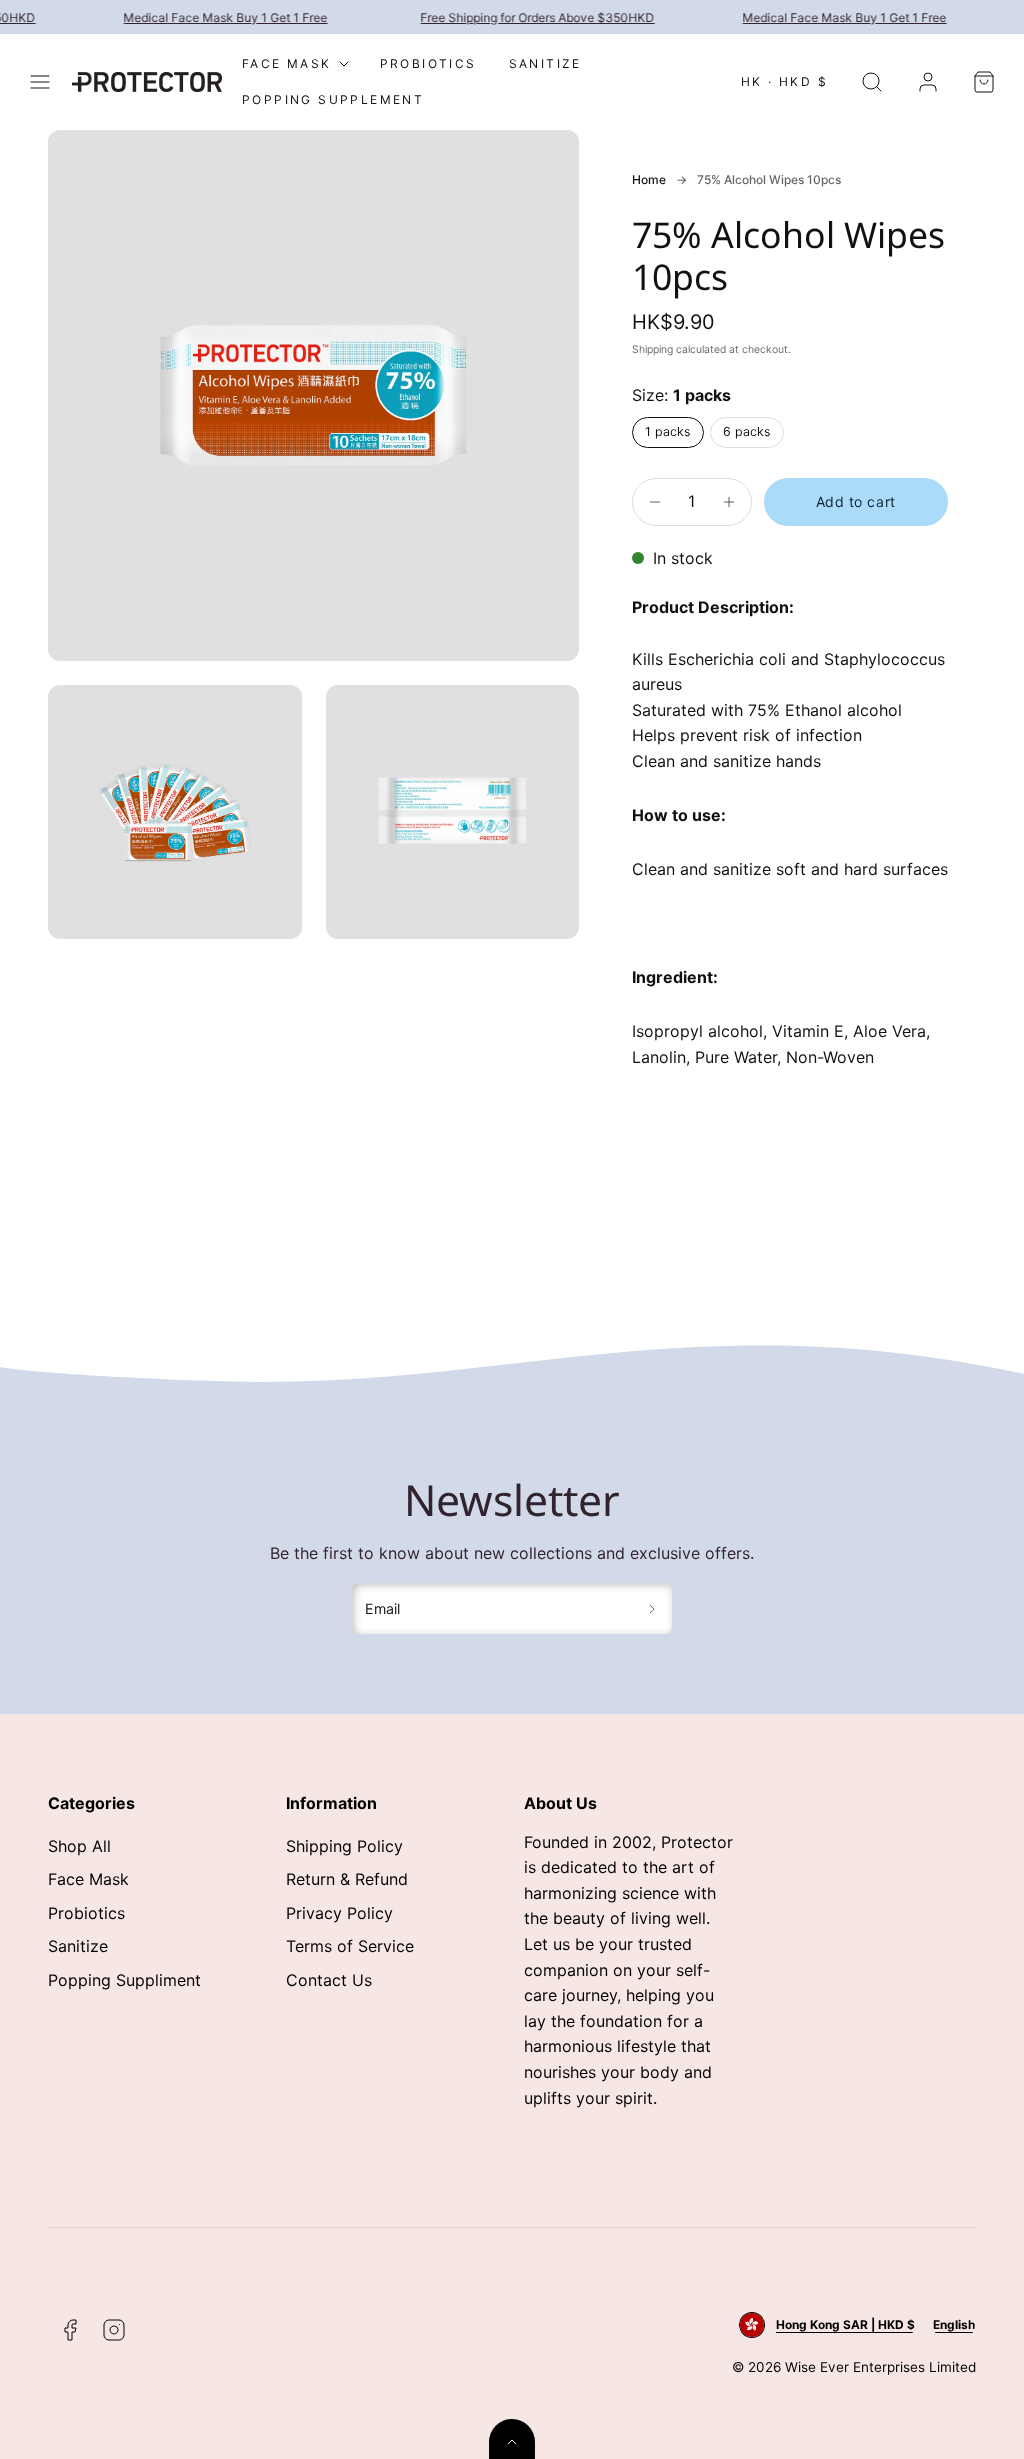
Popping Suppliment (124, 1980)
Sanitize (78, 1946)
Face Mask (88, 1879)
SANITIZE (545, 63)
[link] (928, 82)
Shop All (79, 1846)
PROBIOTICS (428, 63)
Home (649, 179)
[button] (40, 82)
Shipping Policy (344, 1846)
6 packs (747, 431)
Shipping (652, 349)
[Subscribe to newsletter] (652, 1609)
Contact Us (329, 1980)
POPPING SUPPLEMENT (333, 99)
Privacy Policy (339, 1913)
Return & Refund (347, 1879)
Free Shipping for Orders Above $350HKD (528, 17)
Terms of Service (350, 1946)
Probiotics (86, 1913)
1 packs (668, 431)
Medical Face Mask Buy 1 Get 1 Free (216, 17)
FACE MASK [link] (287, 63)
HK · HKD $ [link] (784, 81)
